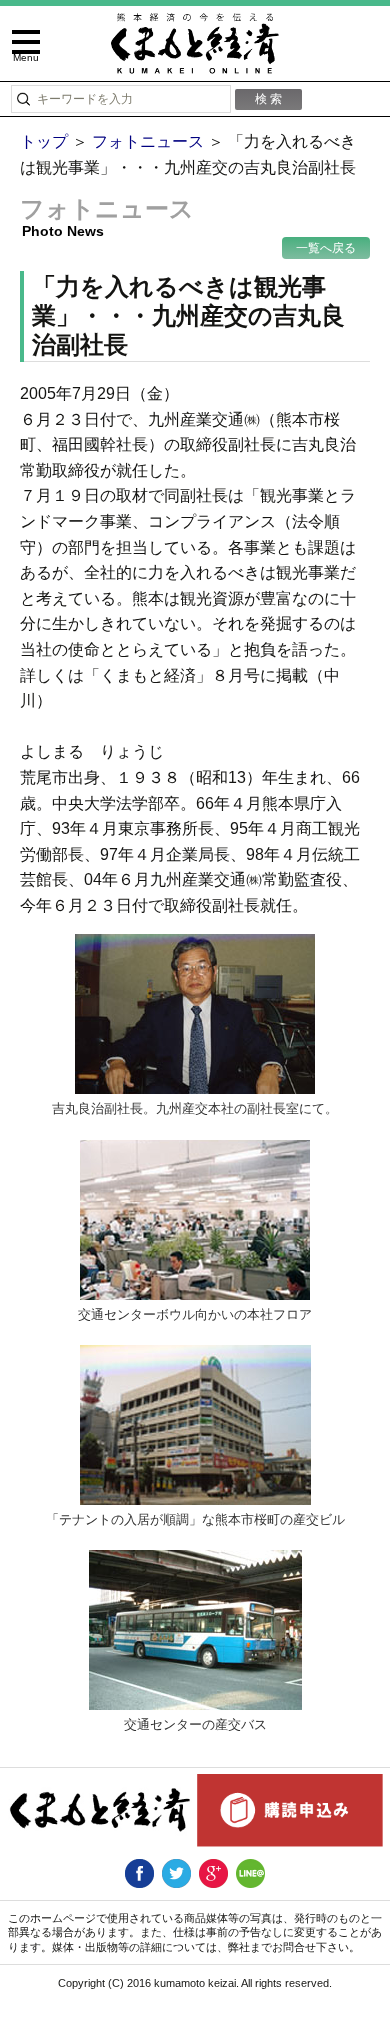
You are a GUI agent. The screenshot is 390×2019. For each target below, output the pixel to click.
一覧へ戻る (326, 248)
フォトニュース (148, 141)
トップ (44, 141)
